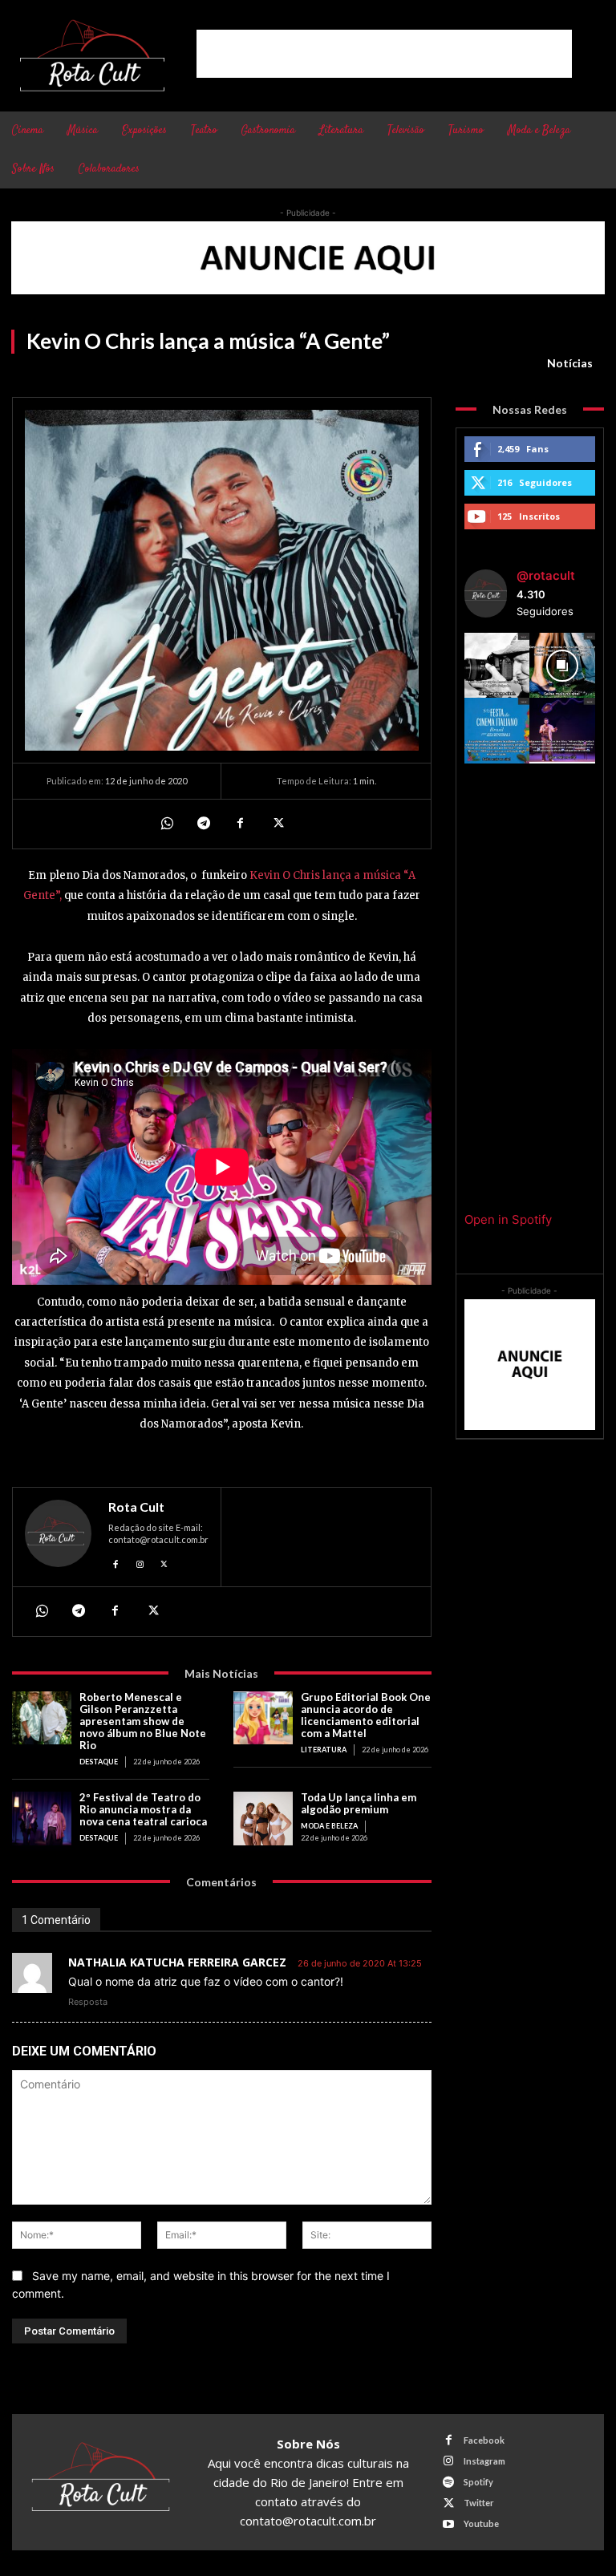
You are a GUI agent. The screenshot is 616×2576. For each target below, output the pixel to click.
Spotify (478, 2482)
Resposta (88, 2002)
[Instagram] (140, 1562)
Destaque (99, 1762)
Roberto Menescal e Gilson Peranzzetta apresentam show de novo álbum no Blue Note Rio (143, 1721)
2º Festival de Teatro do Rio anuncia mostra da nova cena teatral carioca (143, 1809)
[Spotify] (449, 2483)
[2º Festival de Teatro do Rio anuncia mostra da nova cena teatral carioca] (42, 1819)
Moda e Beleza (329, 1826)
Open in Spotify (508, 1219)
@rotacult (546, 575)
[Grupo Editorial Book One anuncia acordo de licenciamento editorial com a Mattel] (263, 1718)
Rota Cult (136, 1507)
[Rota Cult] (58, 1537)
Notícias (570, 363)
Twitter (479, 2503)
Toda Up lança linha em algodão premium (359, 1803)
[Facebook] (240, 824)
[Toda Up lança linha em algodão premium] (263, 1819)
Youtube (481, 2523)
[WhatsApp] (166, 824)
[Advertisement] (384, 54)
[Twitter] (277, 824)
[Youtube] (449, 2524)
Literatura (324, 1750)
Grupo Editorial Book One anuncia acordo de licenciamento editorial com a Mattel (366, 1715)
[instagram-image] (497, 666)
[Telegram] (203, 824)
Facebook (484, 2440)
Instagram (484, 2461)
